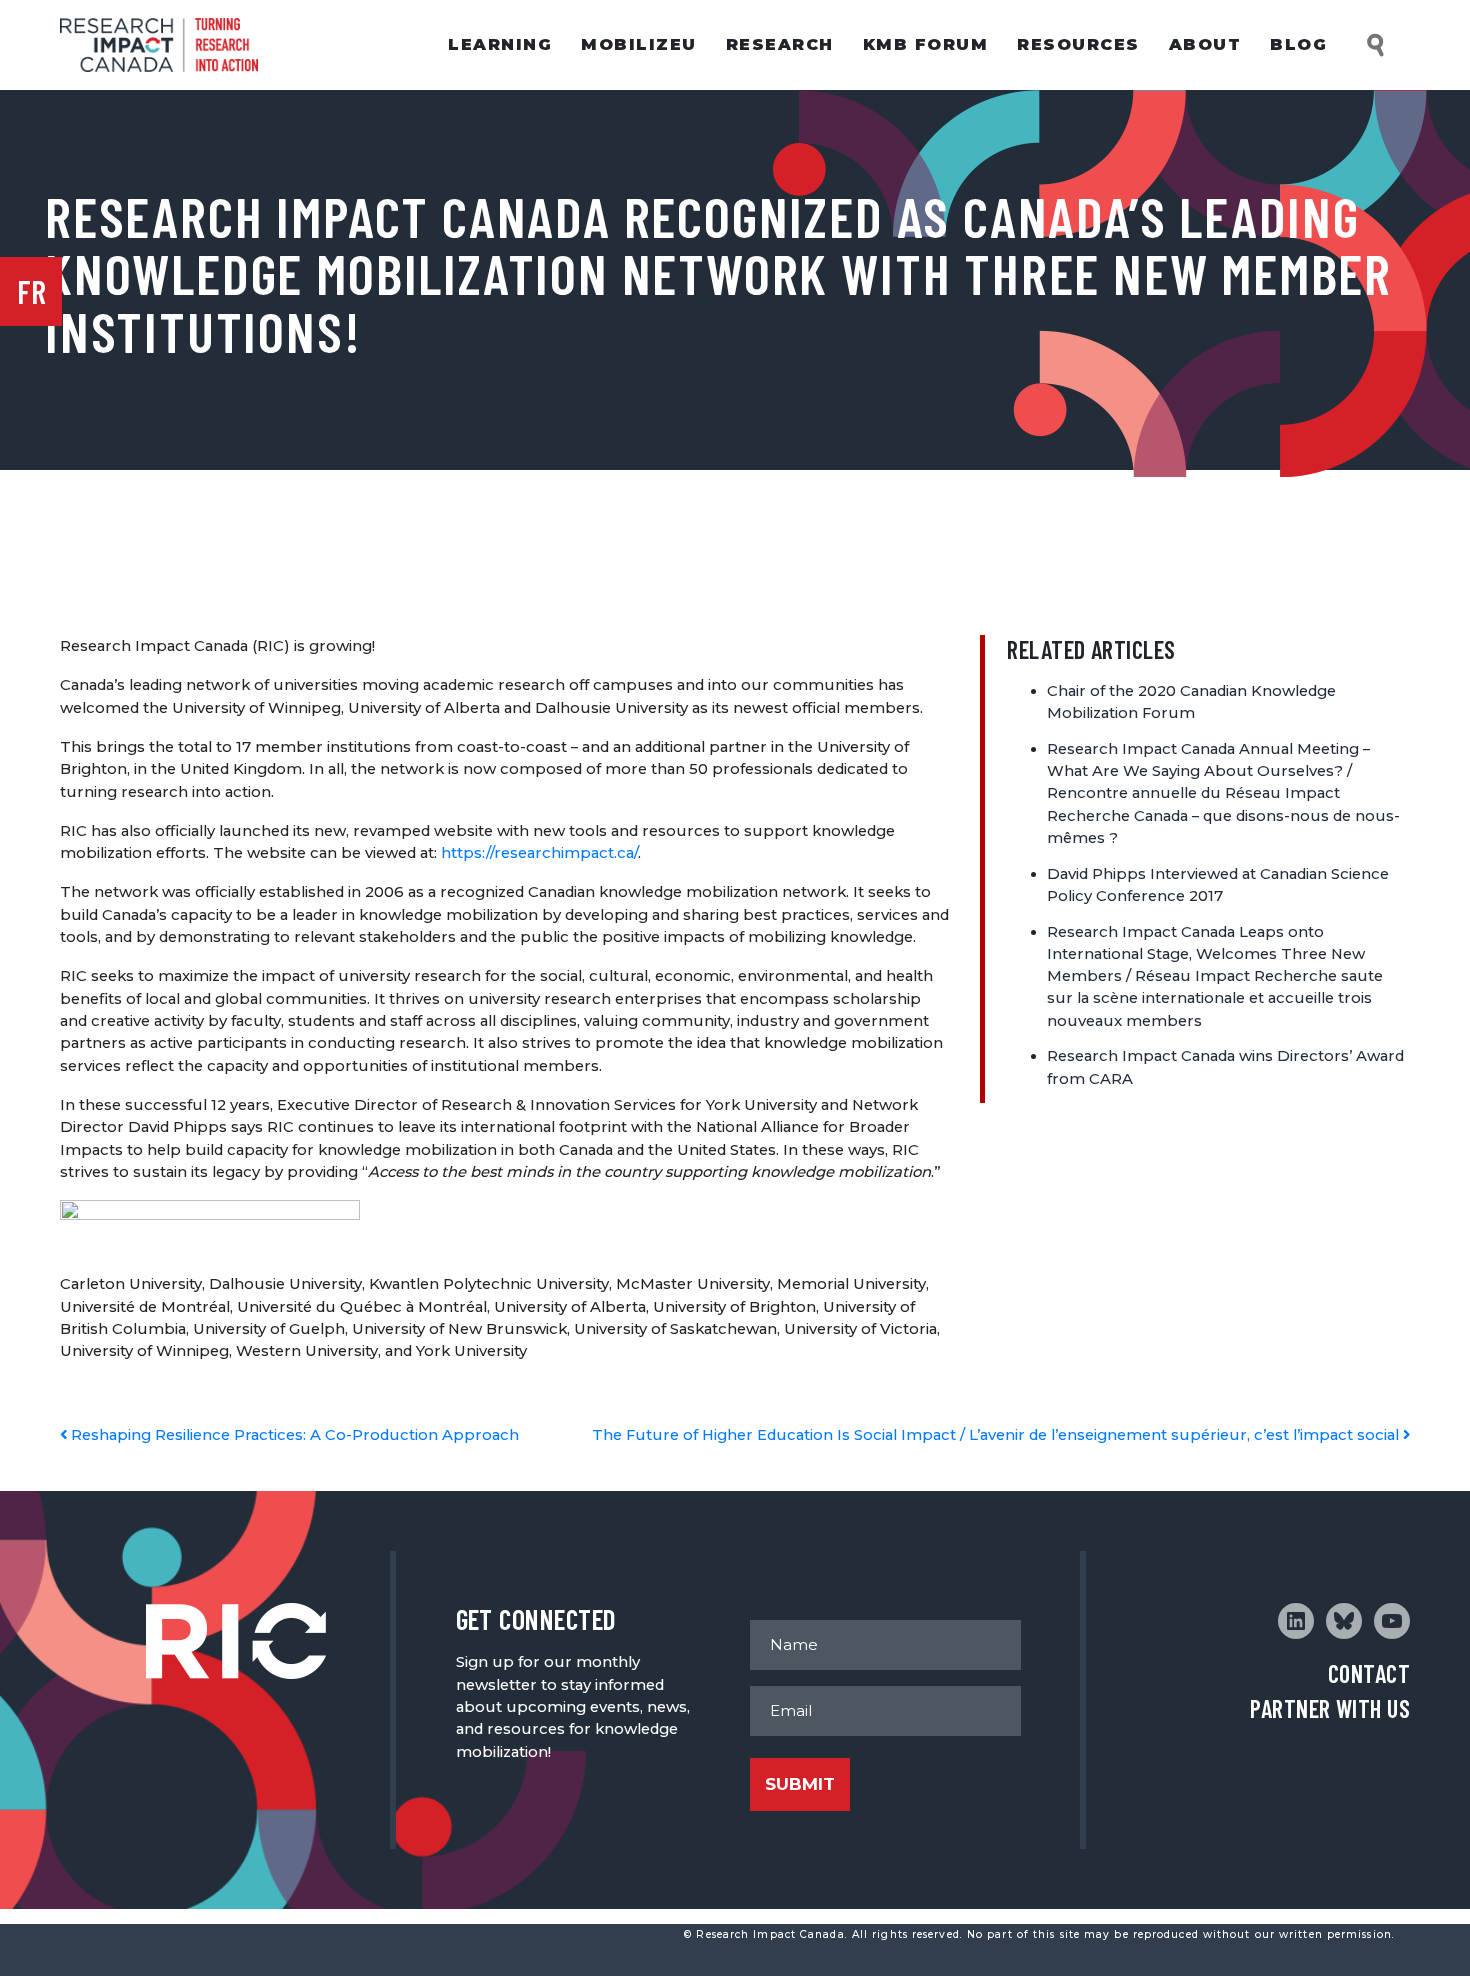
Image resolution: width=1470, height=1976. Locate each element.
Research (780, 44)
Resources (1078, 44)
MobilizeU (639, 44)
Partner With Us (1330, 1708)
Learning (500, 44)
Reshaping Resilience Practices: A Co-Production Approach (293, 1435)
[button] (1377, 45)
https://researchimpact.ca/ (539, 853)
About (1205, 44)
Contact (1369, 1673)
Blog (1298, 44)
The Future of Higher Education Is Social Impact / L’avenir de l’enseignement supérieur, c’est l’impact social (997, 1435)
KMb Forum (926, 44)
